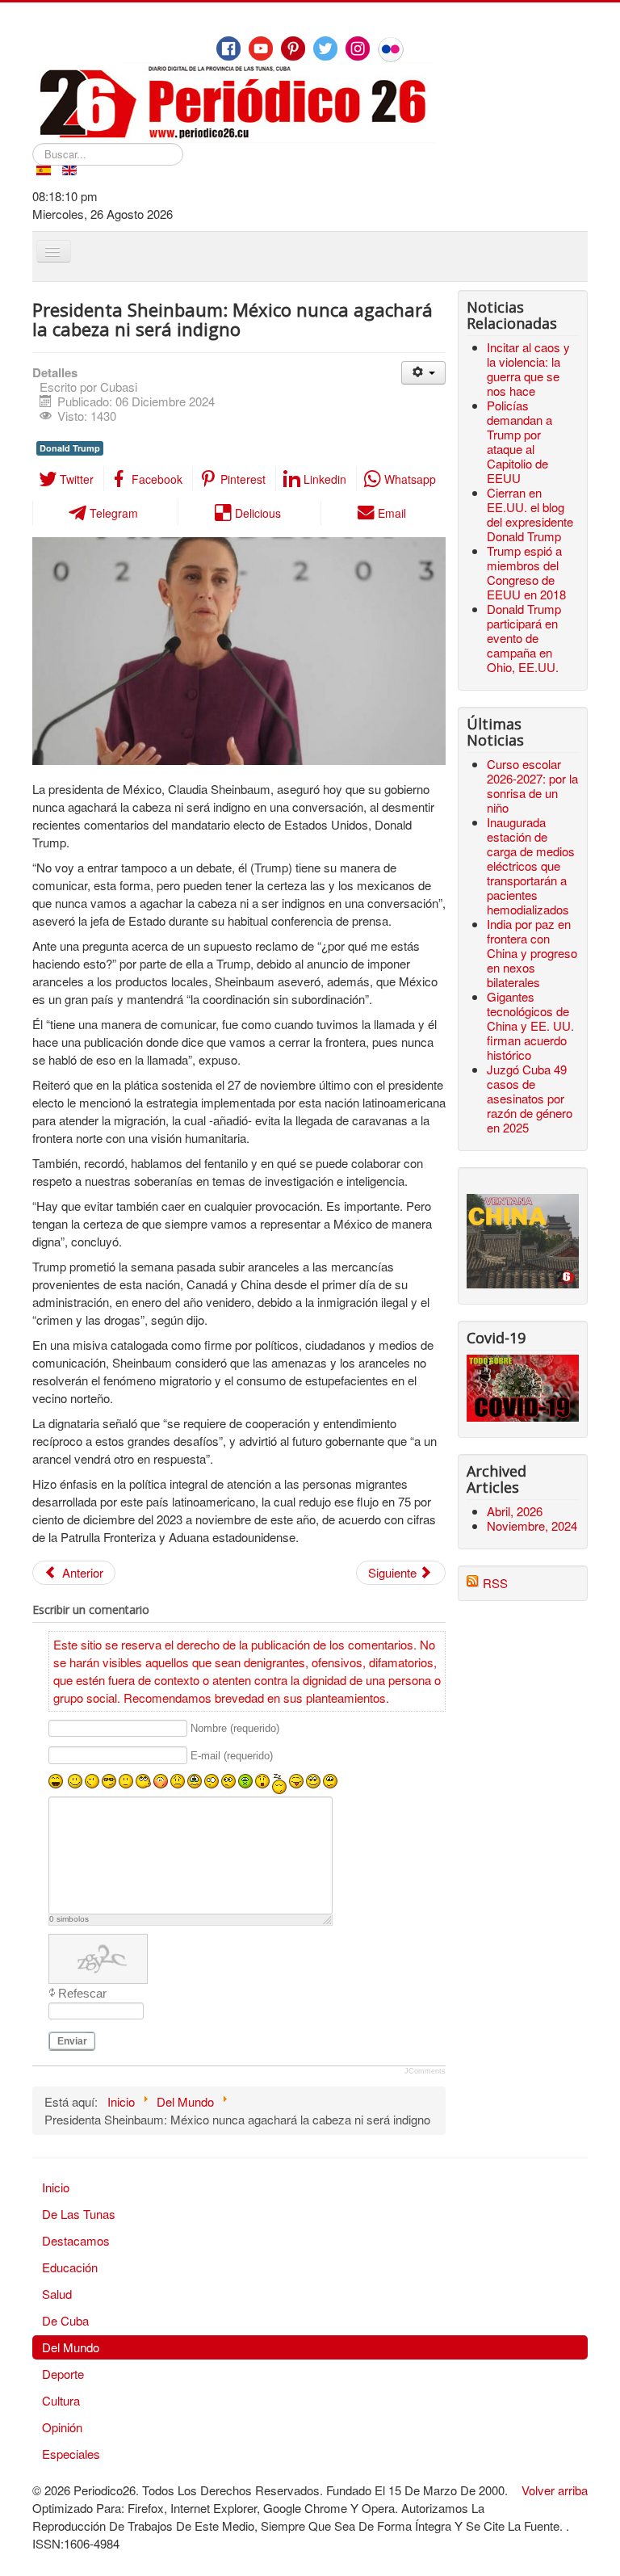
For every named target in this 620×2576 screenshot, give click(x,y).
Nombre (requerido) (235, 1729)
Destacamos (76, 2240)
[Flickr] (391, 49)
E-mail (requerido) (232, 1756)
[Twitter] (325, 48)
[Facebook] (228, 48)
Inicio (56, 2187)
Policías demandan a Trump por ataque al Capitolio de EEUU (519, 441)
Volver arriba (555, 2490)
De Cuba (65, 2320)
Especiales (71, 2454)
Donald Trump (70, 448)
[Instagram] (358, 48)
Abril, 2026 (515, 1511)
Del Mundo (71, 2347)
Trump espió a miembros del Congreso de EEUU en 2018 (526, 572)
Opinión (62, 2427)
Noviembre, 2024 (532, 1525)
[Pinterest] (293, 48)
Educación (70, 2267)
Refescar (82, 1993)
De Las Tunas (79, 2214)
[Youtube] (261, 48)
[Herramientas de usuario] (423, 373)
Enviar (72, 2041)
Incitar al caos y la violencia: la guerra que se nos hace (528, 369)
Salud (57, 2294)
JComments (425, 2071)
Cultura (61, 2400)
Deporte (63, 2374)
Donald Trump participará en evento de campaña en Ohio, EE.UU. (524, 638)
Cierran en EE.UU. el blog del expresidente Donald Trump (530, 514)
